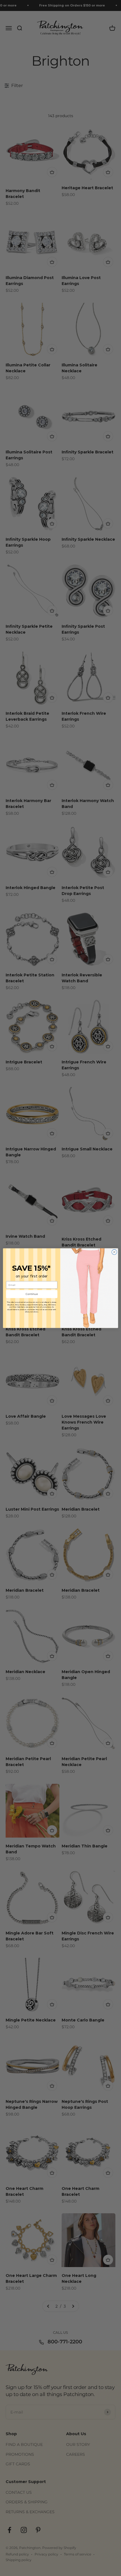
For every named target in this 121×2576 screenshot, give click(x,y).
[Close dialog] (114, 1252)
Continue (32, 1294)
